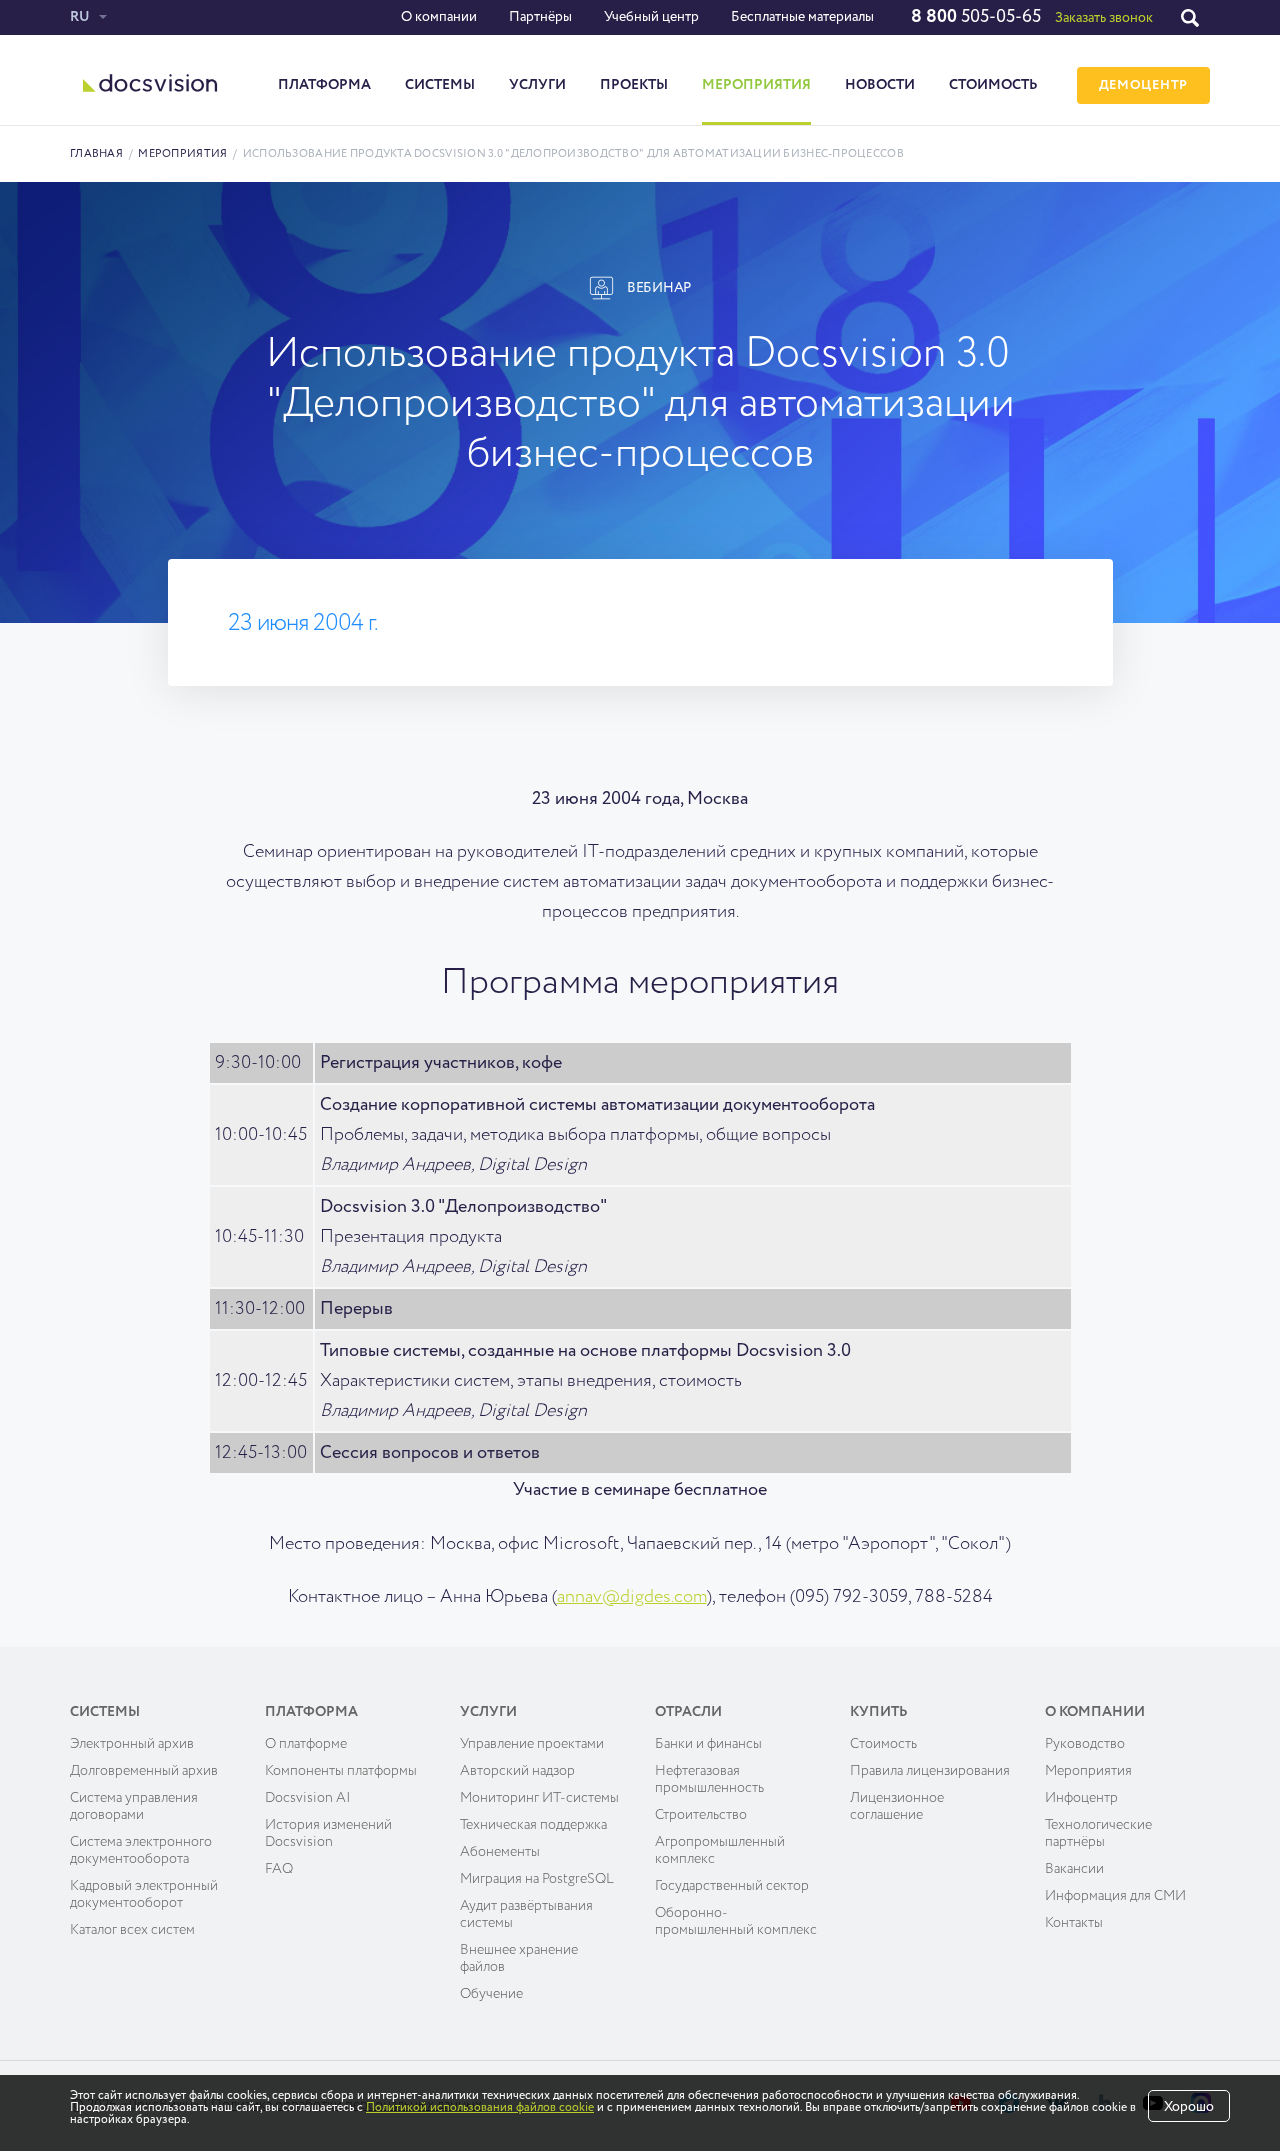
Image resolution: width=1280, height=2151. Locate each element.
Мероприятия (756, 85)
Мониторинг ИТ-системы (539, 1798)
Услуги (537, 85)
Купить (879, 1712)
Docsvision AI (308, 1798)
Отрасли (688, 1712)
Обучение (491, 1994)
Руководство (1085, 1744)
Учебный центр (651, 17)
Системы (440, 85)
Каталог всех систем (132, 1930)
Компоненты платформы (341, 1771)
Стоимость (993, 85)
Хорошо (1189, 2107)
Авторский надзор (517, 1771)
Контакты (1074, 1923)
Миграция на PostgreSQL (537, 1879)
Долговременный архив (144, 1771)
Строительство (701, 1815)
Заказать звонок (1104, 18)
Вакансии (1074, 1869)
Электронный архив (132, 1744)
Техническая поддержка (533, 1825)
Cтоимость (883, 1744)
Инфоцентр (1081, 1798)
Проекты (634, 85)
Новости (880, 85)
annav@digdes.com (632, 1597)
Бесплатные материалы (802, 17)
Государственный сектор (732, 1886)
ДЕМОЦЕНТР (1143, 85)
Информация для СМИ (1115, 1896)
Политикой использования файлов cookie (480, 2108)
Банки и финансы (708, 1744)
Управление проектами (532, 1744)
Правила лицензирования (930, 1771)
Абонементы (500, 1852)
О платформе (306, 1744)
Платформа (324, 85)
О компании (439, 17)
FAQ (279, 1869)
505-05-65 (976, 17)
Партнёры (540, 17)
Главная (96, 153)
